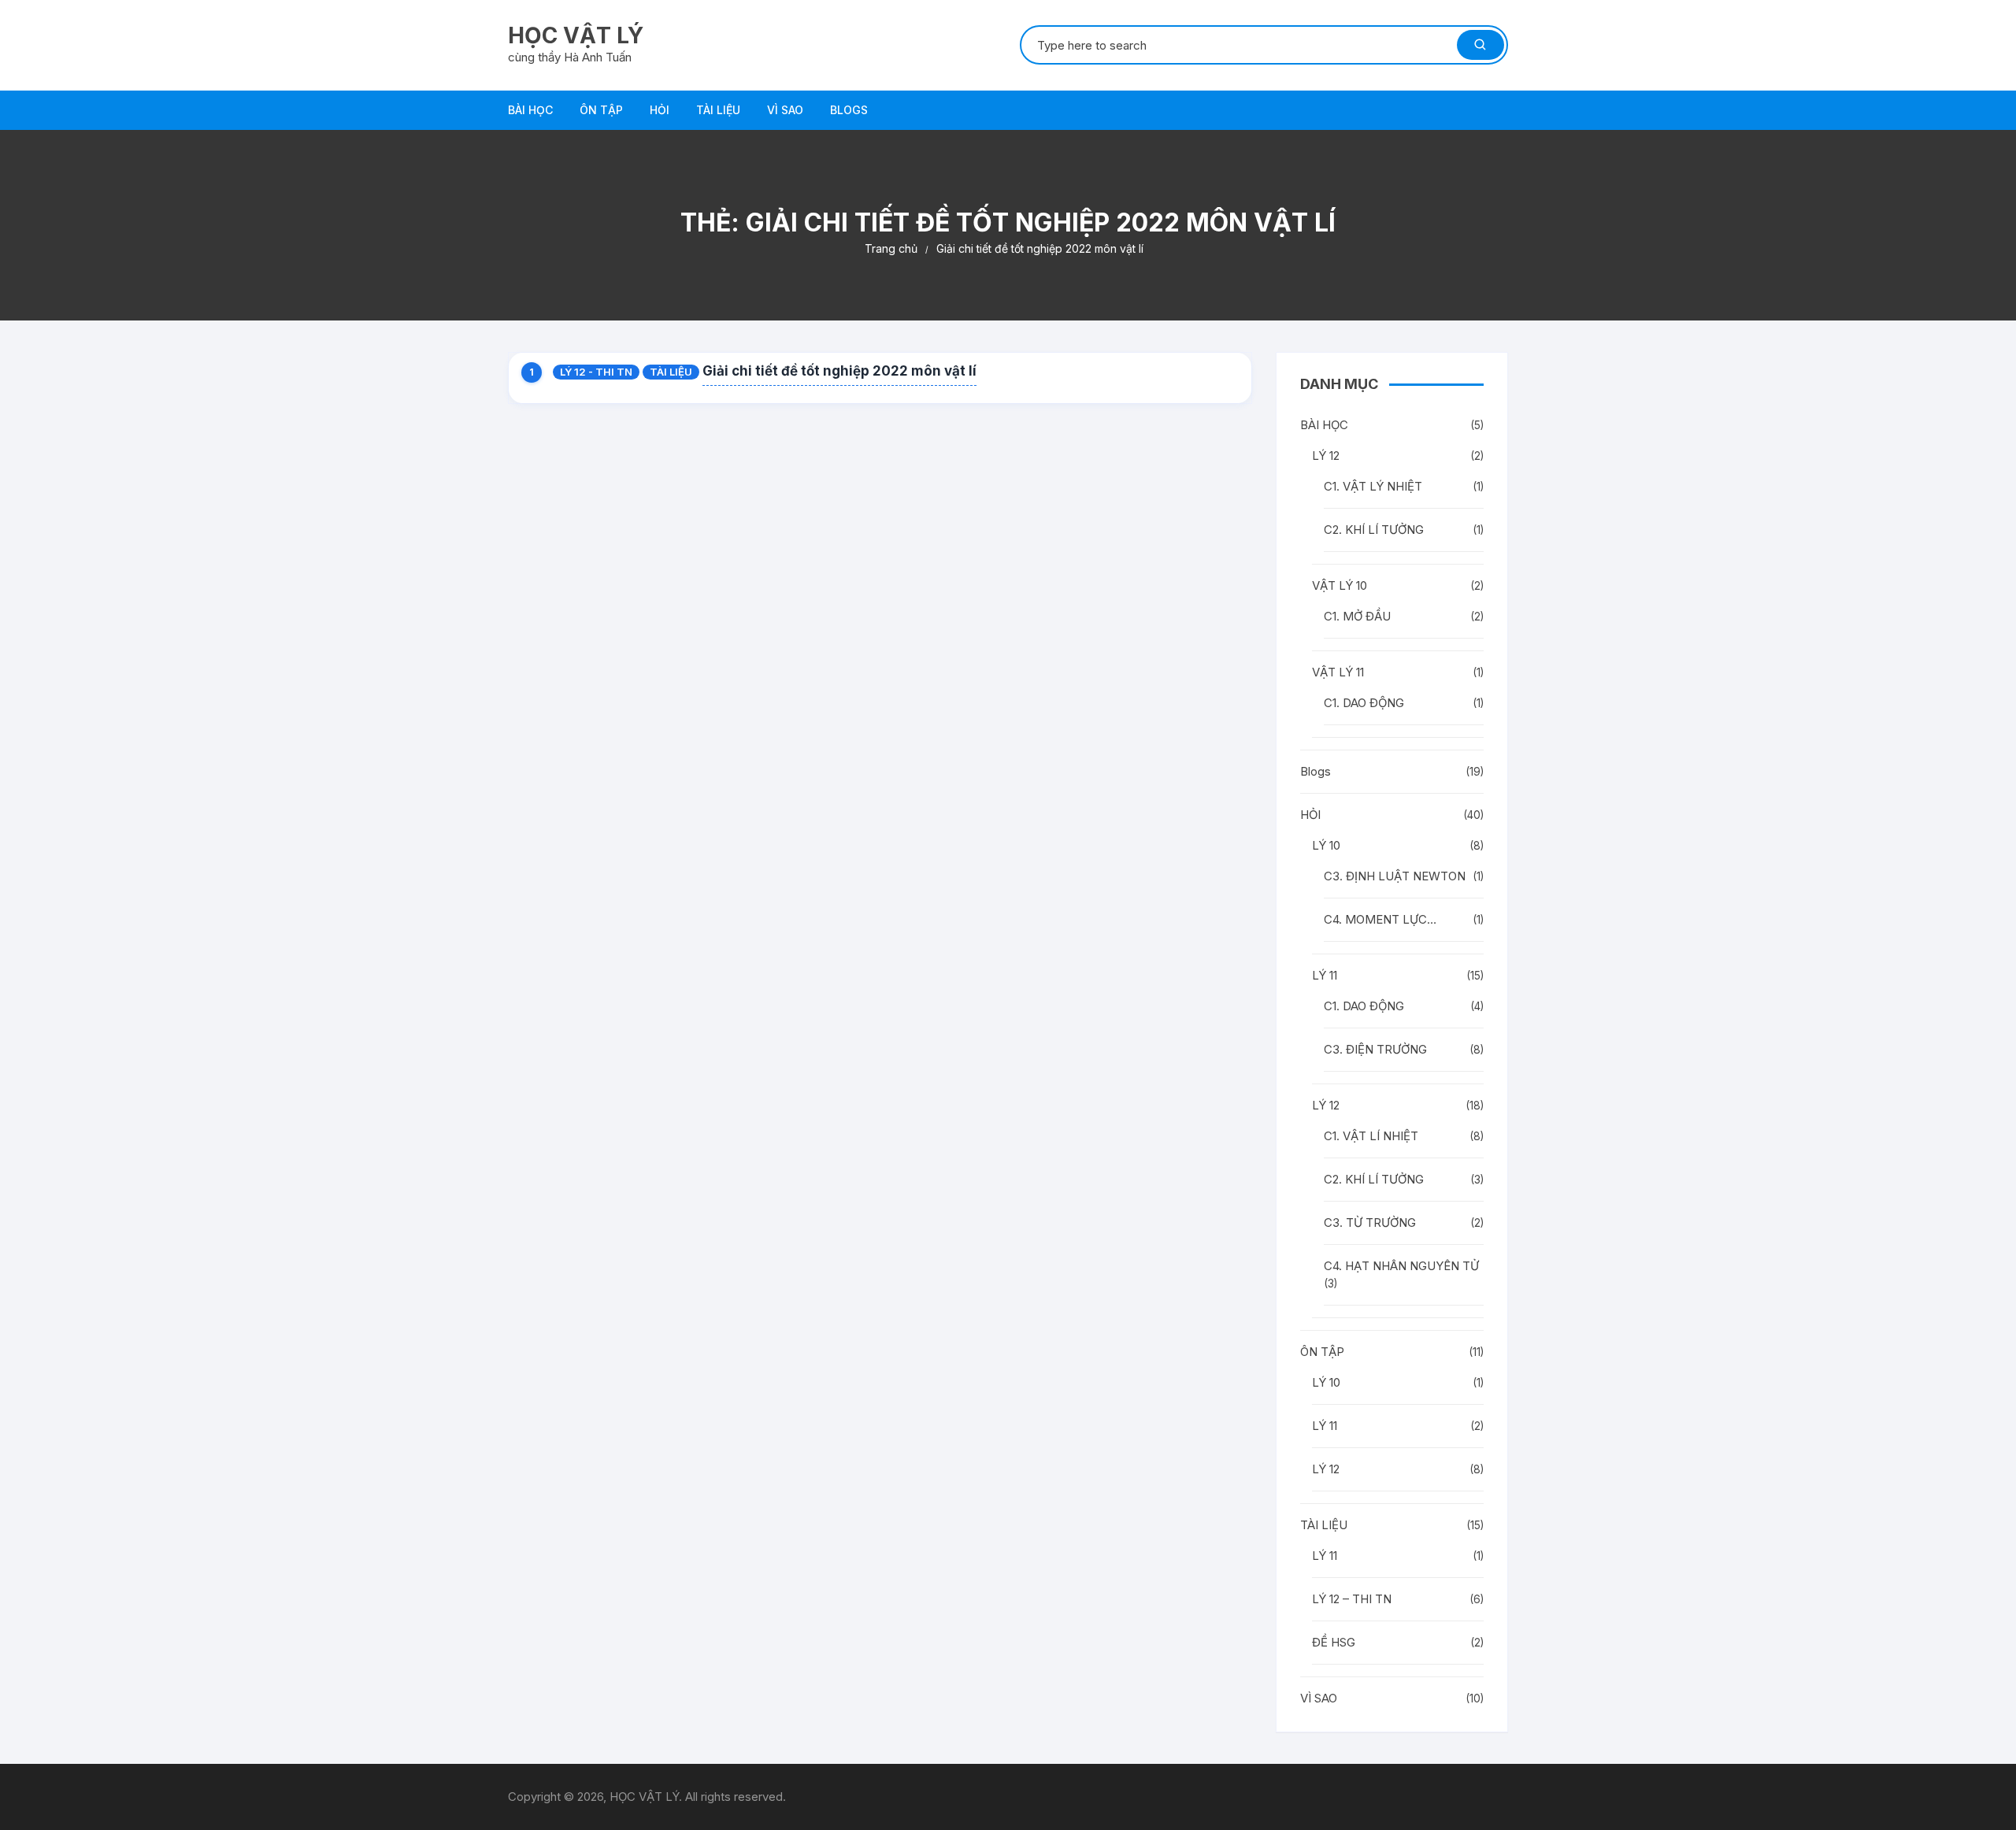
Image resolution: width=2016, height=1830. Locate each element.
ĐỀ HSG (1334, 1642)
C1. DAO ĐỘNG (1364, 703)
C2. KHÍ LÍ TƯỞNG (1374, 530)
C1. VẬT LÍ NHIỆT (1371, 1136)
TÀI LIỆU (718, 110)
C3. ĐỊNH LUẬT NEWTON (1395, 876)
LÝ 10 (1326, 845)
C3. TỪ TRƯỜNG (1370, 1222)
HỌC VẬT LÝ (576, 35)
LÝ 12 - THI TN (596, 372)
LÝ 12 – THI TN (1352, 1599)
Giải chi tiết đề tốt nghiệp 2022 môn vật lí (839, 371)
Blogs (849, 110)
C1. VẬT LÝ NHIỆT (1373, 486)
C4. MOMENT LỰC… (1380, 919)
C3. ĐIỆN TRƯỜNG (1375, 1049)
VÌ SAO (785, 110)
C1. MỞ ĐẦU (1357, 616)
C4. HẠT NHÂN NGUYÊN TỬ (1401, 1266)
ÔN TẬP (601, 110)
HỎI (660, 110)
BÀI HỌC (530, 110)
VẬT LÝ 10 (1340, 585)
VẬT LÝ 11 (1338, 672)
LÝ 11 (1325, 975)
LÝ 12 (1326, 456)
